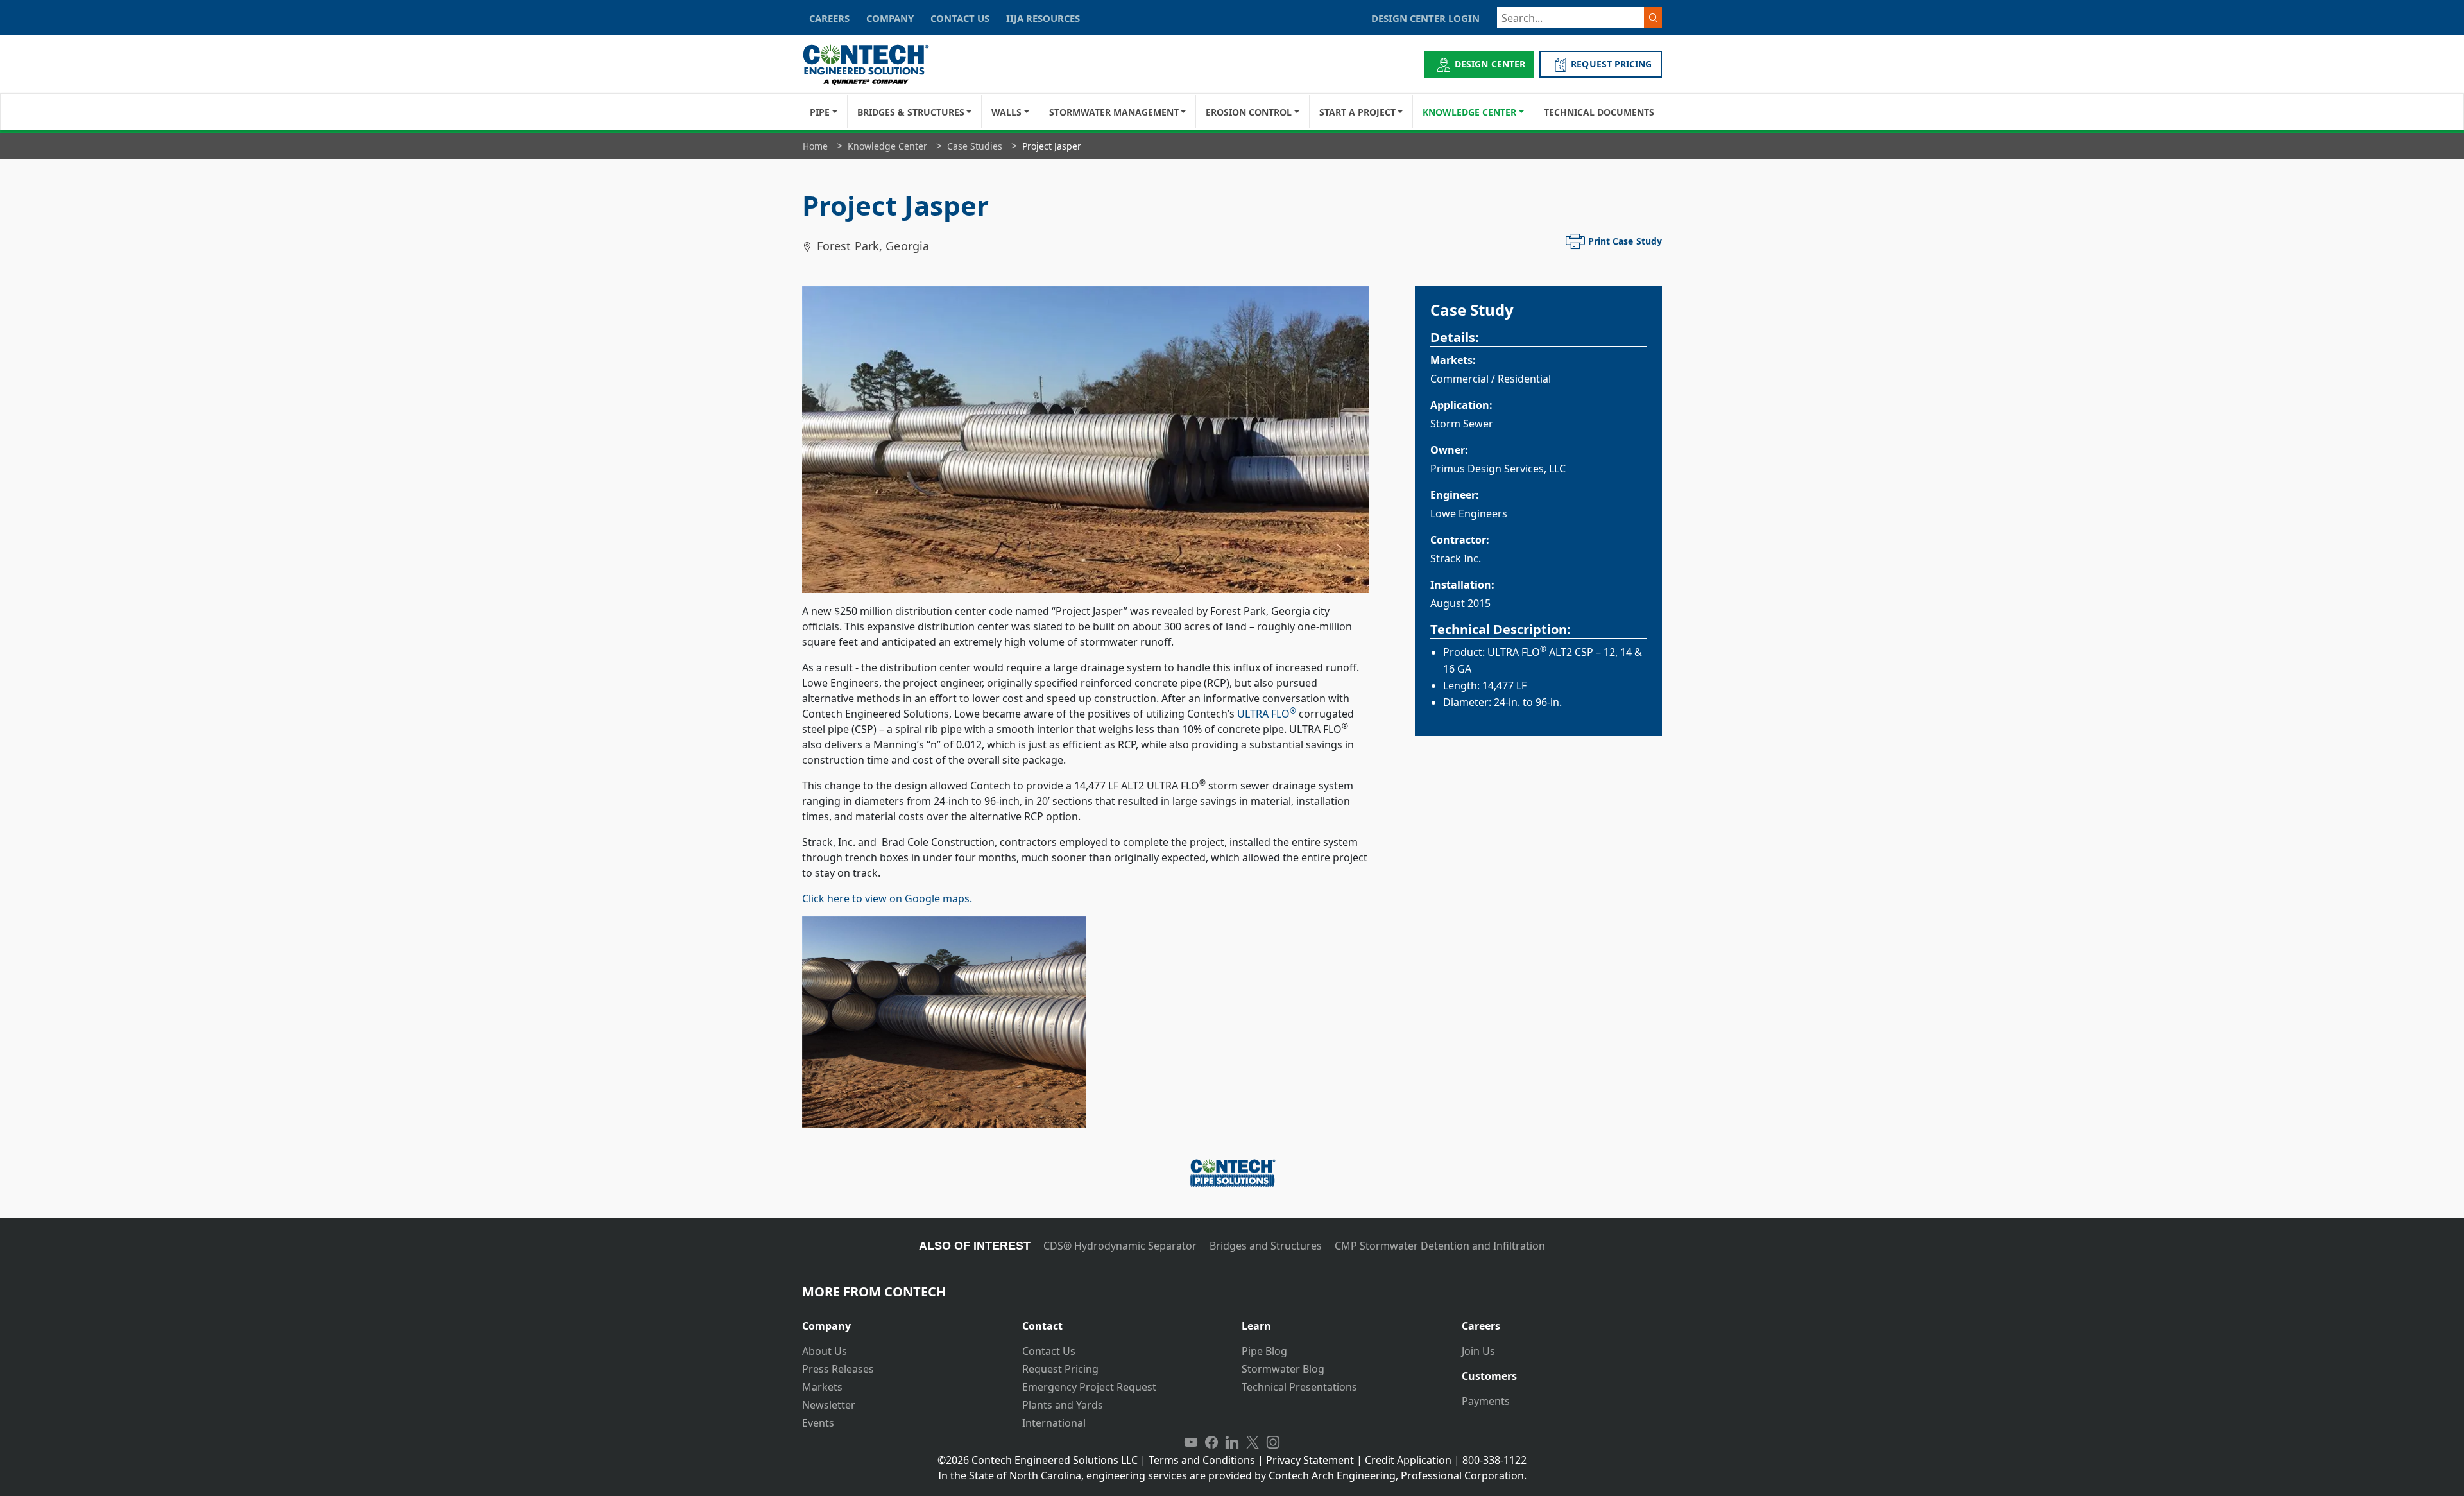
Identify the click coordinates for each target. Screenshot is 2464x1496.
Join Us (1478, 1351)
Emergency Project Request (1089, 1387)
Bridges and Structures (1266, 1246)
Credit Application (1408, 1460)
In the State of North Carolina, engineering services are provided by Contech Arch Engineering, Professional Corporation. (1232, 1475)
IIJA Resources (1043, 18)
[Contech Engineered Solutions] (874, 64)
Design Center (1490, 64)
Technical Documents (1599, 112)
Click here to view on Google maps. (887, 898)
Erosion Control (1249, 112)
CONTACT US (960, 18)
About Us (825, 1351)
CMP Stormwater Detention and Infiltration (1440, 1246)
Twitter (1253, 1442)
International (1054, 1423)
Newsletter (829, 1405)
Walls (1006, 112)
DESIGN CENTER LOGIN (1425, 18)
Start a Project (1357, 112)
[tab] (903, 1321)
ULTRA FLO (1267, 714)
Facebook (1211, 1442)
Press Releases (838, 1369)
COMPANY (890, 18)
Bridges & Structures (911, 112)
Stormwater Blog (1283, 1369)
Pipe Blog (1264, 1351)
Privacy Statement (1310, 1460)
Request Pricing (1060, 1369)
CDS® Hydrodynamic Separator (1120, 1246)
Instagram (1273, 1442)
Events (818, 1423)
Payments (1486, 1401)
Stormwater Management (1114, 112)
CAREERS (829, 18)
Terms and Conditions (1202, 1460)
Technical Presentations (1299, 1387)
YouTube (1191, 1442)
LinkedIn (1232, 1442)
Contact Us (1049, 1351)
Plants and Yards (1063, 1405)
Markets (822, 1387)
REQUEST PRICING (1611, 64)
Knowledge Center (1469, 112)
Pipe (820, 112)
